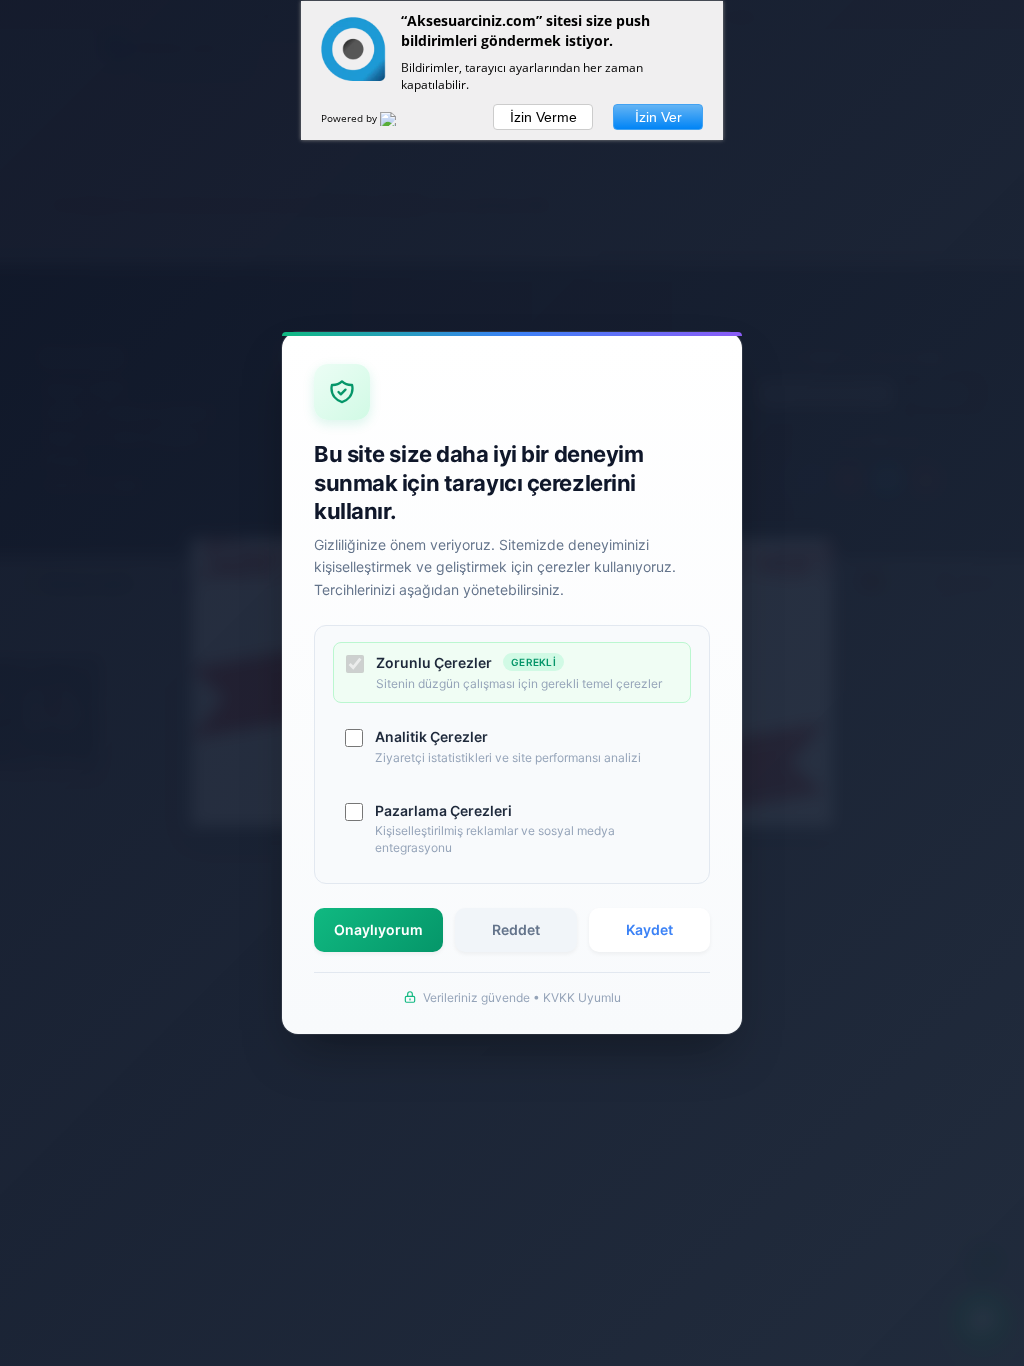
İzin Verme (543, 117)
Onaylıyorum (378, 929)
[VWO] (400, 122)
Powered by (350, 118)
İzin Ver (658, 117)
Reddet (516, 929)
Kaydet (649, 929)
